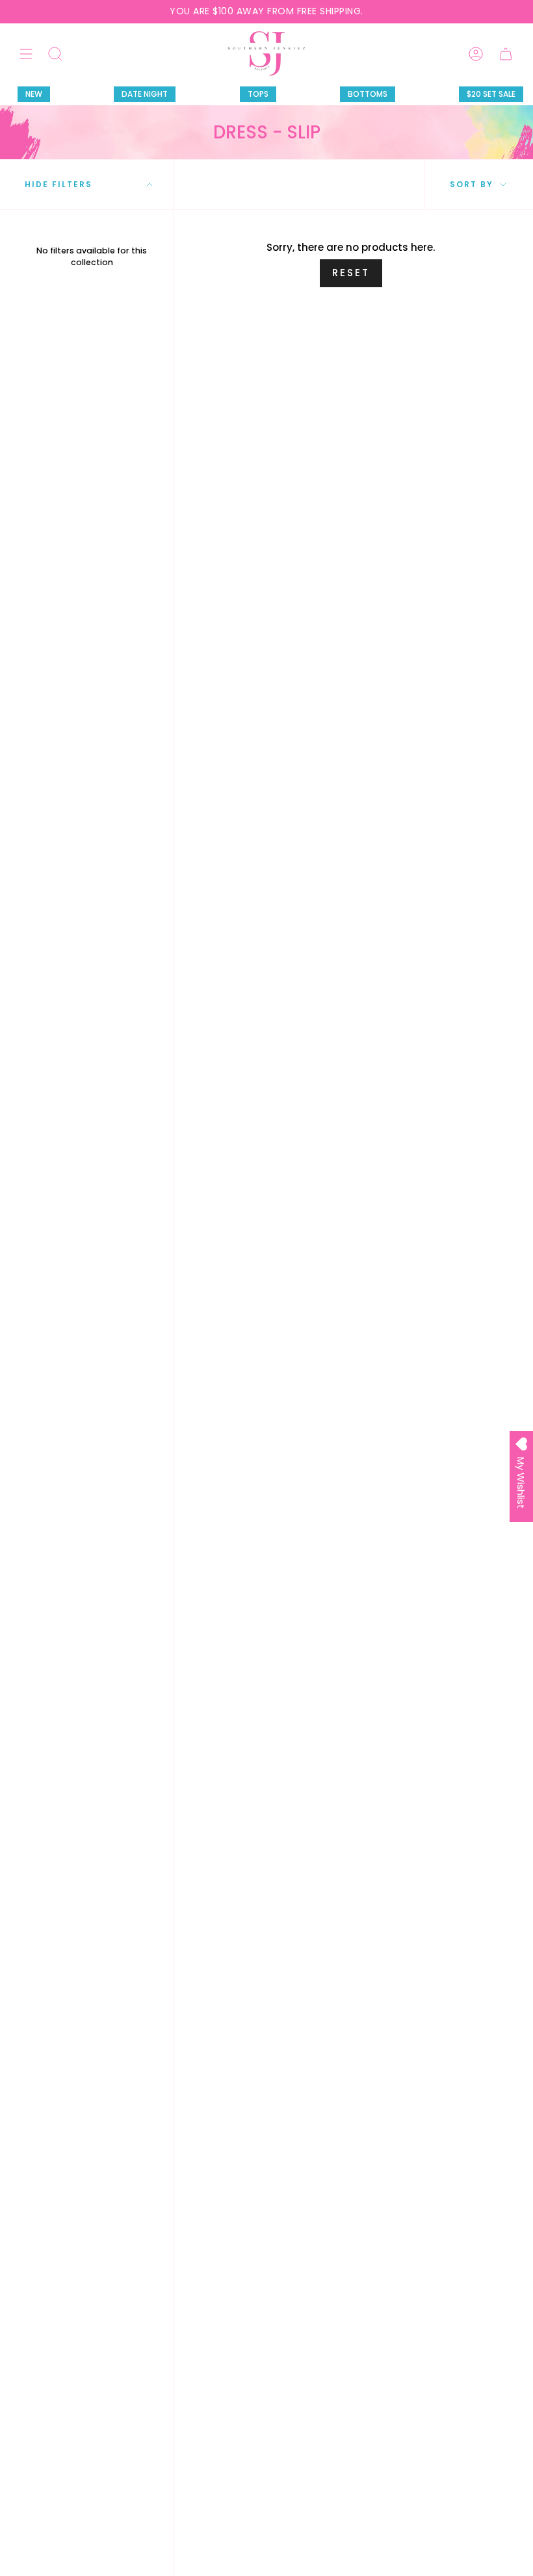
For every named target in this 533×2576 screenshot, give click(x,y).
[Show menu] (26, 54)
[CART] (506, 54)
